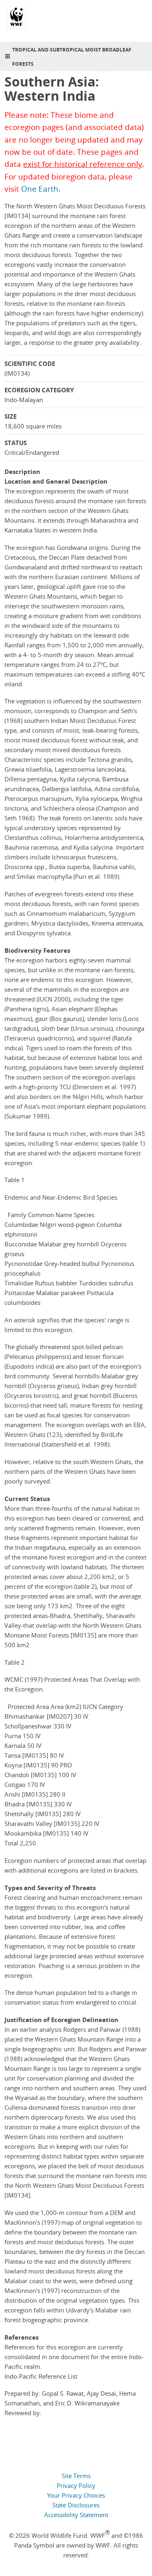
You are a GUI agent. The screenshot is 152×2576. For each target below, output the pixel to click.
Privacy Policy (76, 2485)
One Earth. (41, 189)
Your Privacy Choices (76, 2495)
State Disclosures (76, 2505)
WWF (16, 20)
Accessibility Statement (76, 2515)
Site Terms (76, 2476)
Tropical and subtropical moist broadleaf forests (72, 57)
